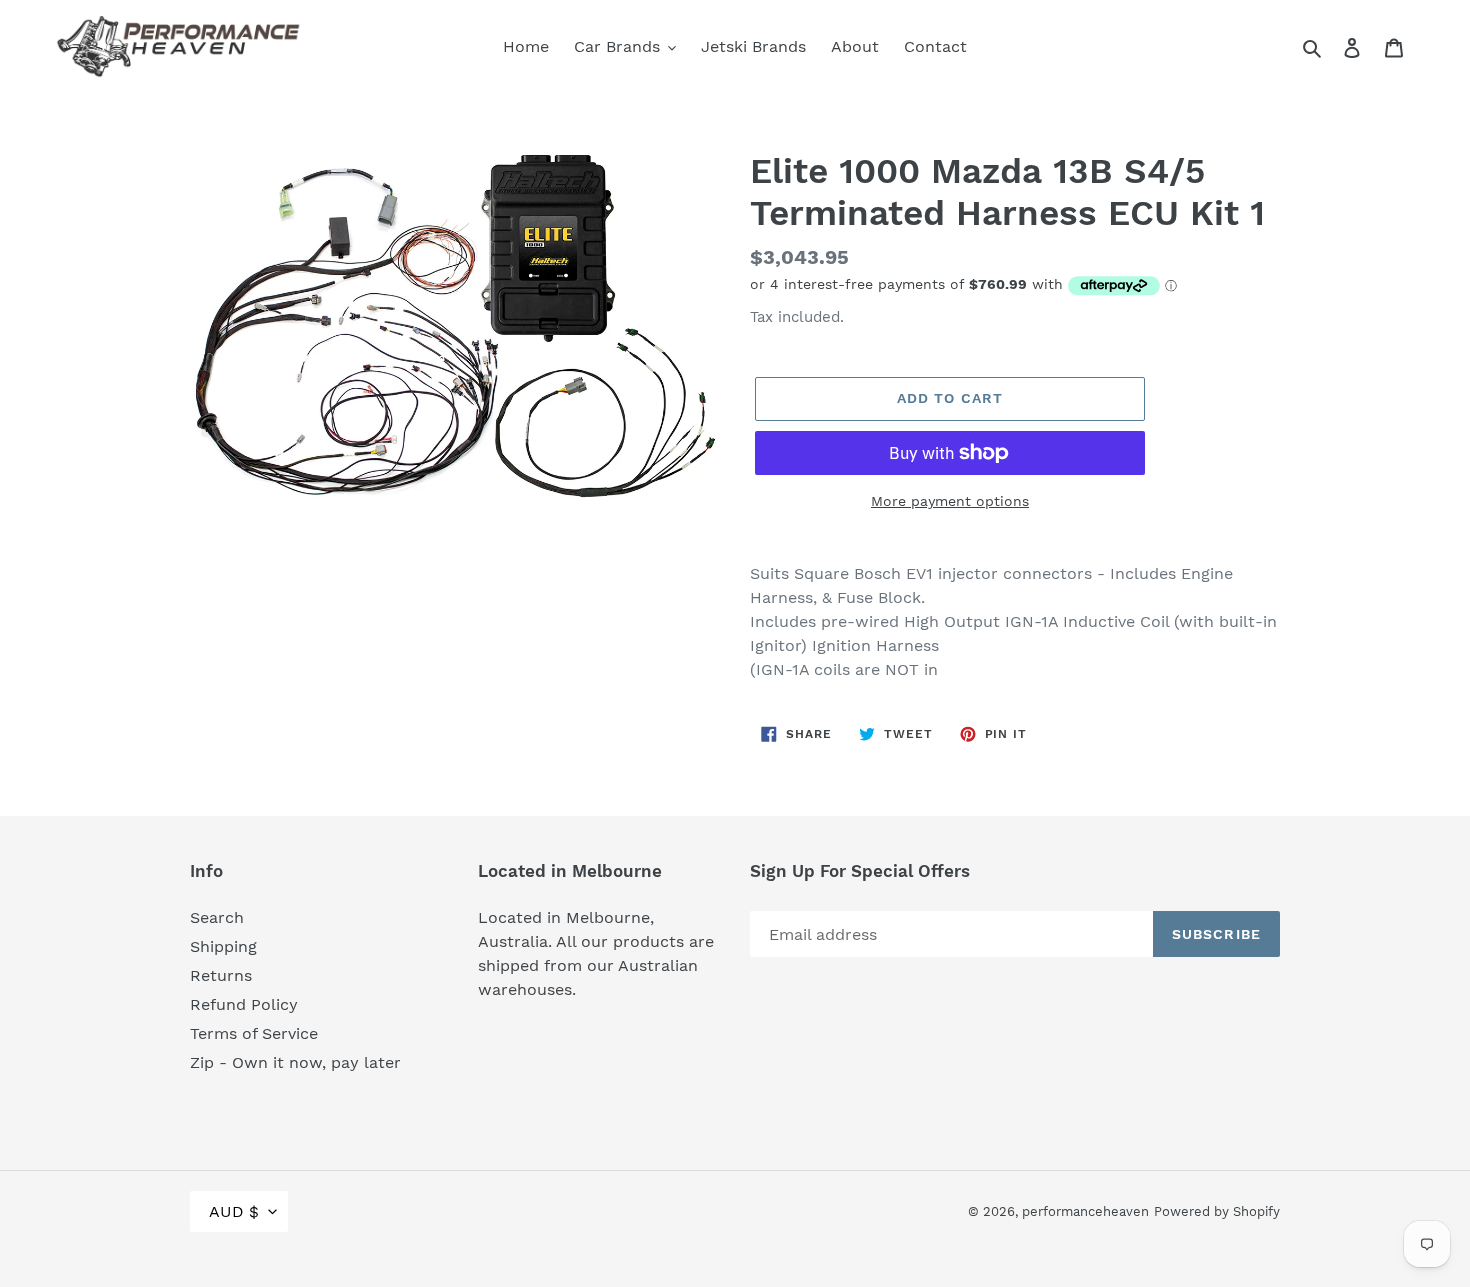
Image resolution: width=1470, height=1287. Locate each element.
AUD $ (234, 1211)
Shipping (223, 946)
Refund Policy (244, 1004)
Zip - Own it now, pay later (295, 1062)
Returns (221, 975)
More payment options (950, 501)
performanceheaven (1085, 1211)
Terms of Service (254, 1033)
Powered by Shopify (1217, 1211)
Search (217, 917)
